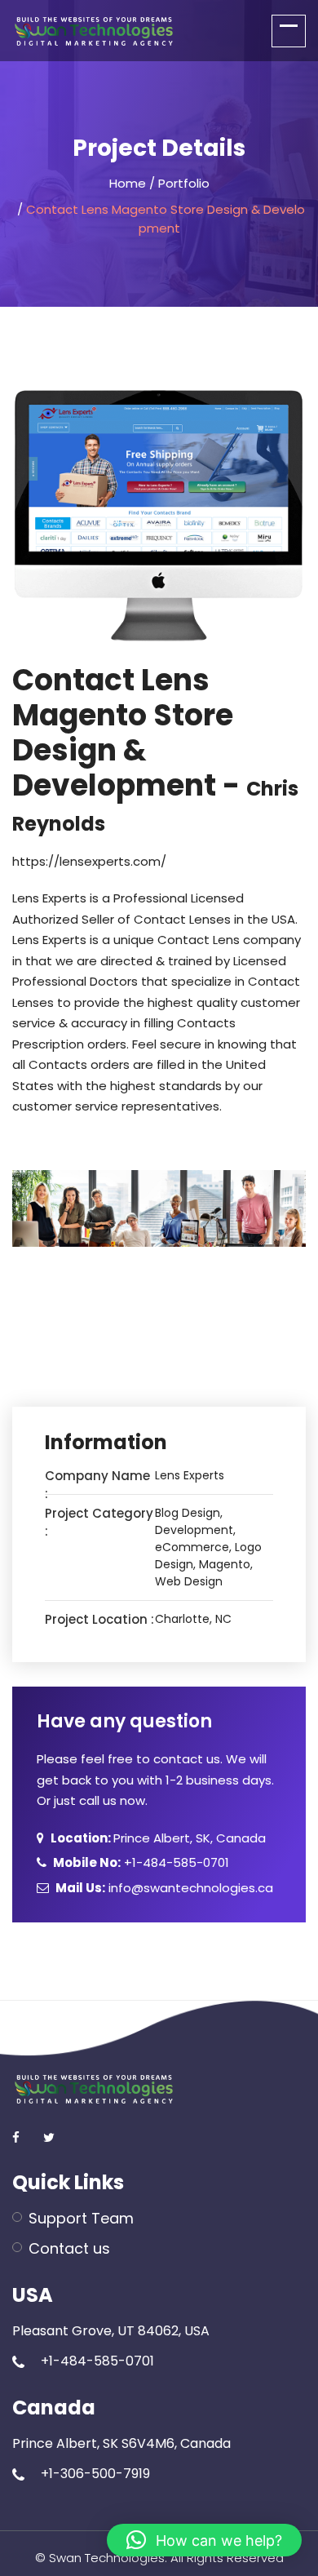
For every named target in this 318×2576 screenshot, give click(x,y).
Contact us (69, 2248)
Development (194, 1530)
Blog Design (188, 1513)
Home (128, 183)
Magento (225, 1564)
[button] (204, 2540)
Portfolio (184, 183)
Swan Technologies (107, 2558)
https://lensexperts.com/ (89, 861)
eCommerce (192, 1547)
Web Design (189, 1581)
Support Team (81, 2218)
